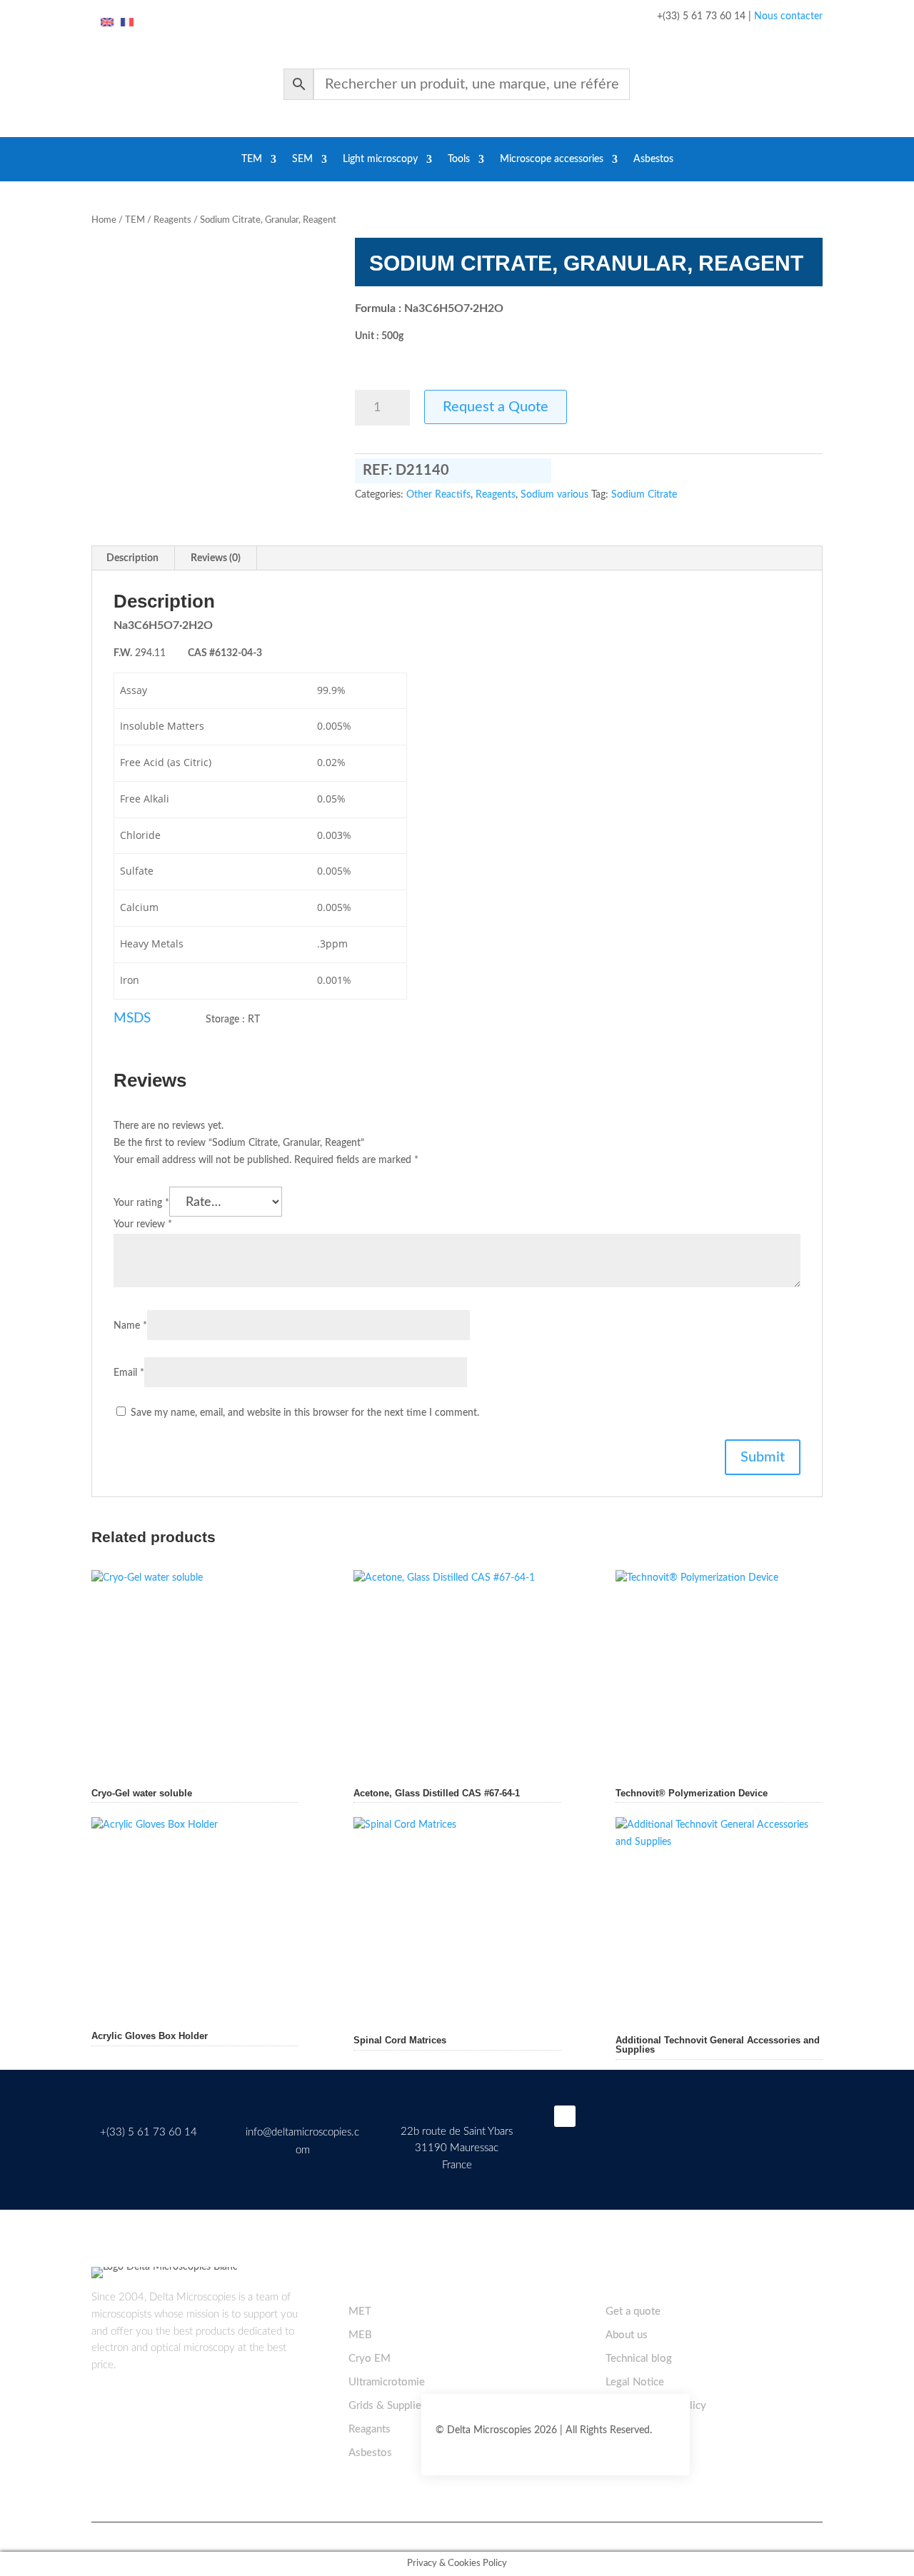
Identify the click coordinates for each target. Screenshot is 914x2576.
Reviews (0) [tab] (216, 558)
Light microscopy (380, 159)
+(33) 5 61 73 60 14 (149, 2132)
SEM (302, 159)
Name (130, 1326)
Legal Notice (635, 2382)
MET (360, 2311)
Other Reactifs (438, 495)
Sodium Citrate (644, 495)
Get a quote (633, 2311)
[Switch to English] (107, 23)
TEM (252, 159)
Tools (459, 159)
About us (627, 2335)
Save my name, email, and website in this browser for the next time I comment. (305, 1413)
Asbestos (653, 159)
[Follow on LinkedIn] (565, 2116)
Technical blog (639, 2359)
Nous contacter (788, 16)
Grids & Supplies (387, 2406)
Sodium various (554, 495)
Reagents (172, 220)
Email (129, 1373)
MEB (360, 2335)
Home (104, 220)
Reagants (370, 2429)
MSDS (132, 1018)
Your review (143, 1224)
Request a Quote (496, 407)
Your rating (141, 1203)
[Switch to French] (127, 23)
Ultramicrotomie (387, 2382)
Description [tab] (132, 558)
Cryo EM (370, 2359)
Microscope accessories (552, 159)
